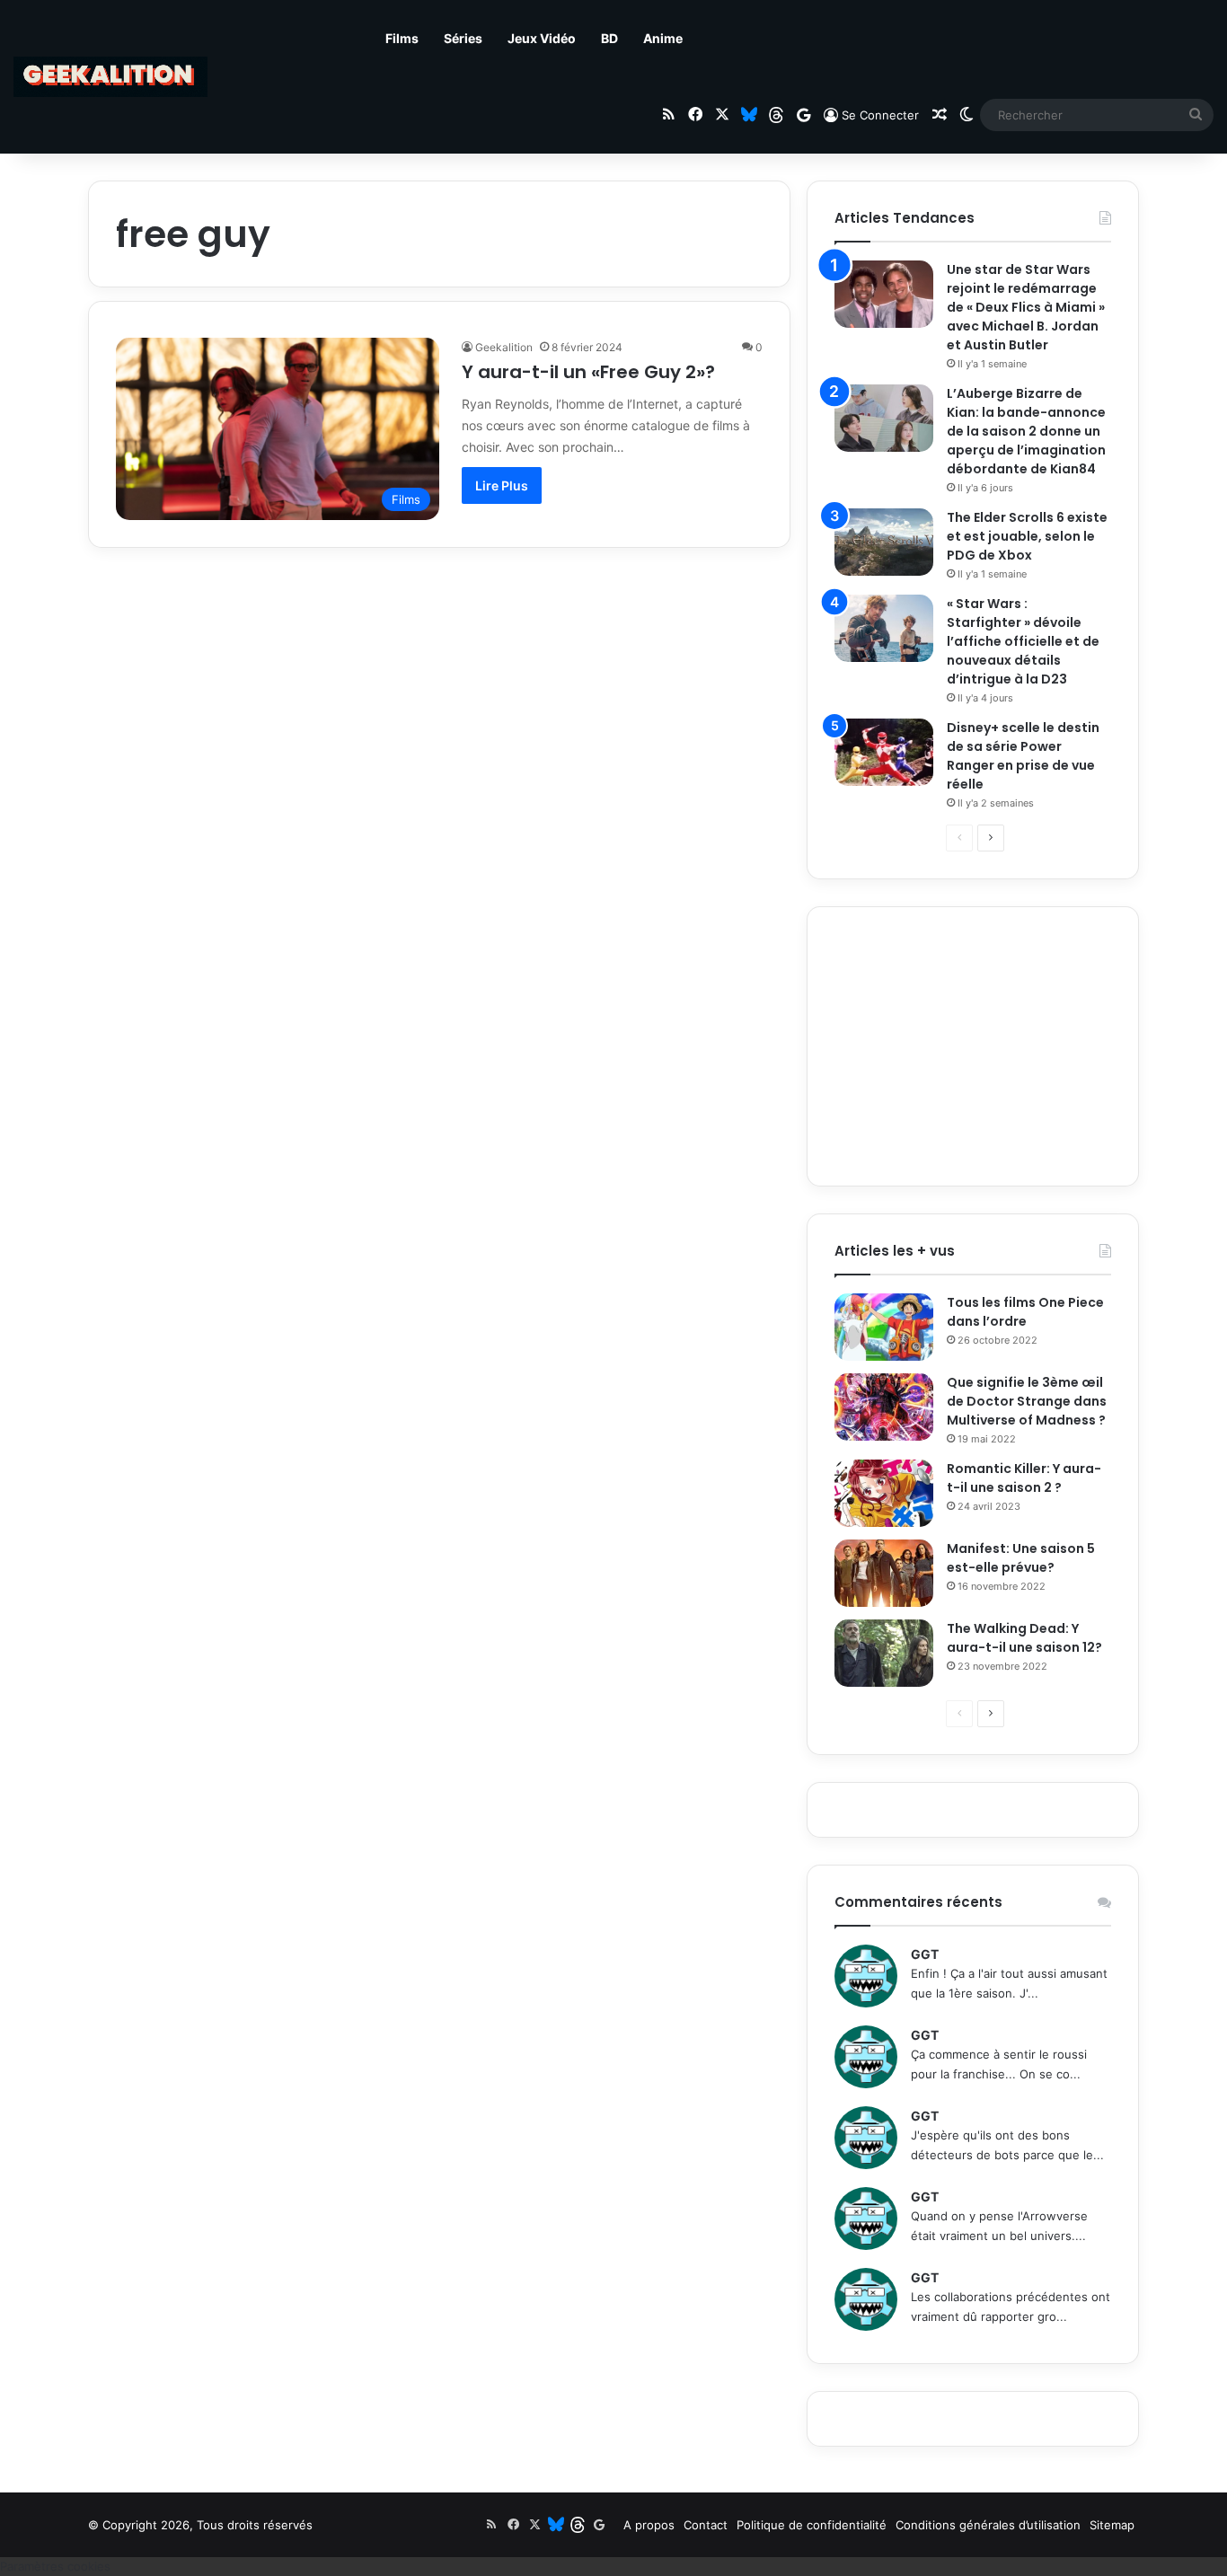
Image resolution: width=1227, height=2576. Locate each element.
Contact (706, 2525)
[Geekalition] (110, 77)
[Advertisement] (973, 1046)
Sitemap (1112, 2525)
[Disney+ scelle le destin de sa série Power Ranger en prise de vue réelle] (884, 752)
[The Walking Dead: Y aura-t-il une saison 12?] (884, 1653)
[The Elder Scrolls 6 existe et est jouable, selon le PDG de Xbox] (884, 542)
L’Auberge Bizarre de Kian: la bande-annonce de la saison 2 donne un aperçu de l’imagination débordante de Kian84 (1026, 431)
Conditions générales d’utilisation (988, 2525)
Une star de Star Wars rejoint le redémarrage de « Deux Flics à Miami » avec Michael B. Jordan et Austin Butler (1026, 307)
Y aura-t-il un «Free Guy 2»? (588, 372)
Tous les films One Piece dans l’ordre (1025, 1312)
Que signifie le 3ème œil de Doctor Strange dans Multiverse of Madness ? (1027, 1401)
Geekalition (504, 347)
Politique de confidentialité (812, 2525)
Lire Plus (502, 485)
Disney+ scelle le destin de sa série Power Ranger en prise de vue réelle (1023, 756)
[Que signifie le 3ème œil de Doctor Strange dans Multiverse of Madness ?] (884, 1407)
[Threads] (776, 115)
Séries (463, 38)
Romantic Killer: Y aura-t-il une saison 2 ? (1024, 1478)
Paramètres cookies (55, 2566)
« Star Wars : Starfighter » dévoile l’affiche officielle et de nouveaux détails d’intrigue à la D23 (1023, 641)
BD (609, 38)
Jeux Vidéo (542, 38)
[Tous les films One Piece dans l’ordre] (884, 1327)
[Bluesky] (749, 115)
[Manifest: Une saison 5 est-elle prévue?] (884, 1573)
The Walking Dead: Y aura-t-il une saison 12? (1024, 1638)
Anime (663, 38)
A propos (649, 2525)
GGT (925, 1954)
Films (402, 38)
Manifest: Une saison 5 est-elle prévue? (1021, 1558)
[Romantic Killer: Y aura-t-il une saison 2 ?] (884, 1493)
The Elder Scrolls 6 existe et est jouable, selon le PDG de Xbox (1027, 536)
